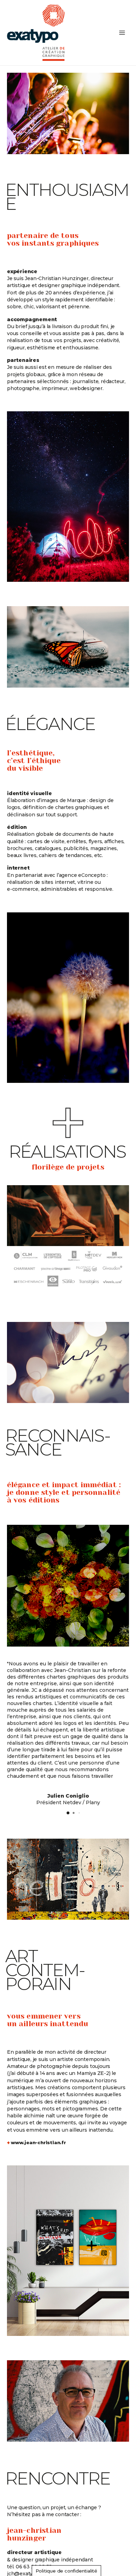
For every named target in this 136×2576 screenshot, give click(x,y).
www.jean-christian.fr (40, 2143)
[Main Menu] (122, 33)
